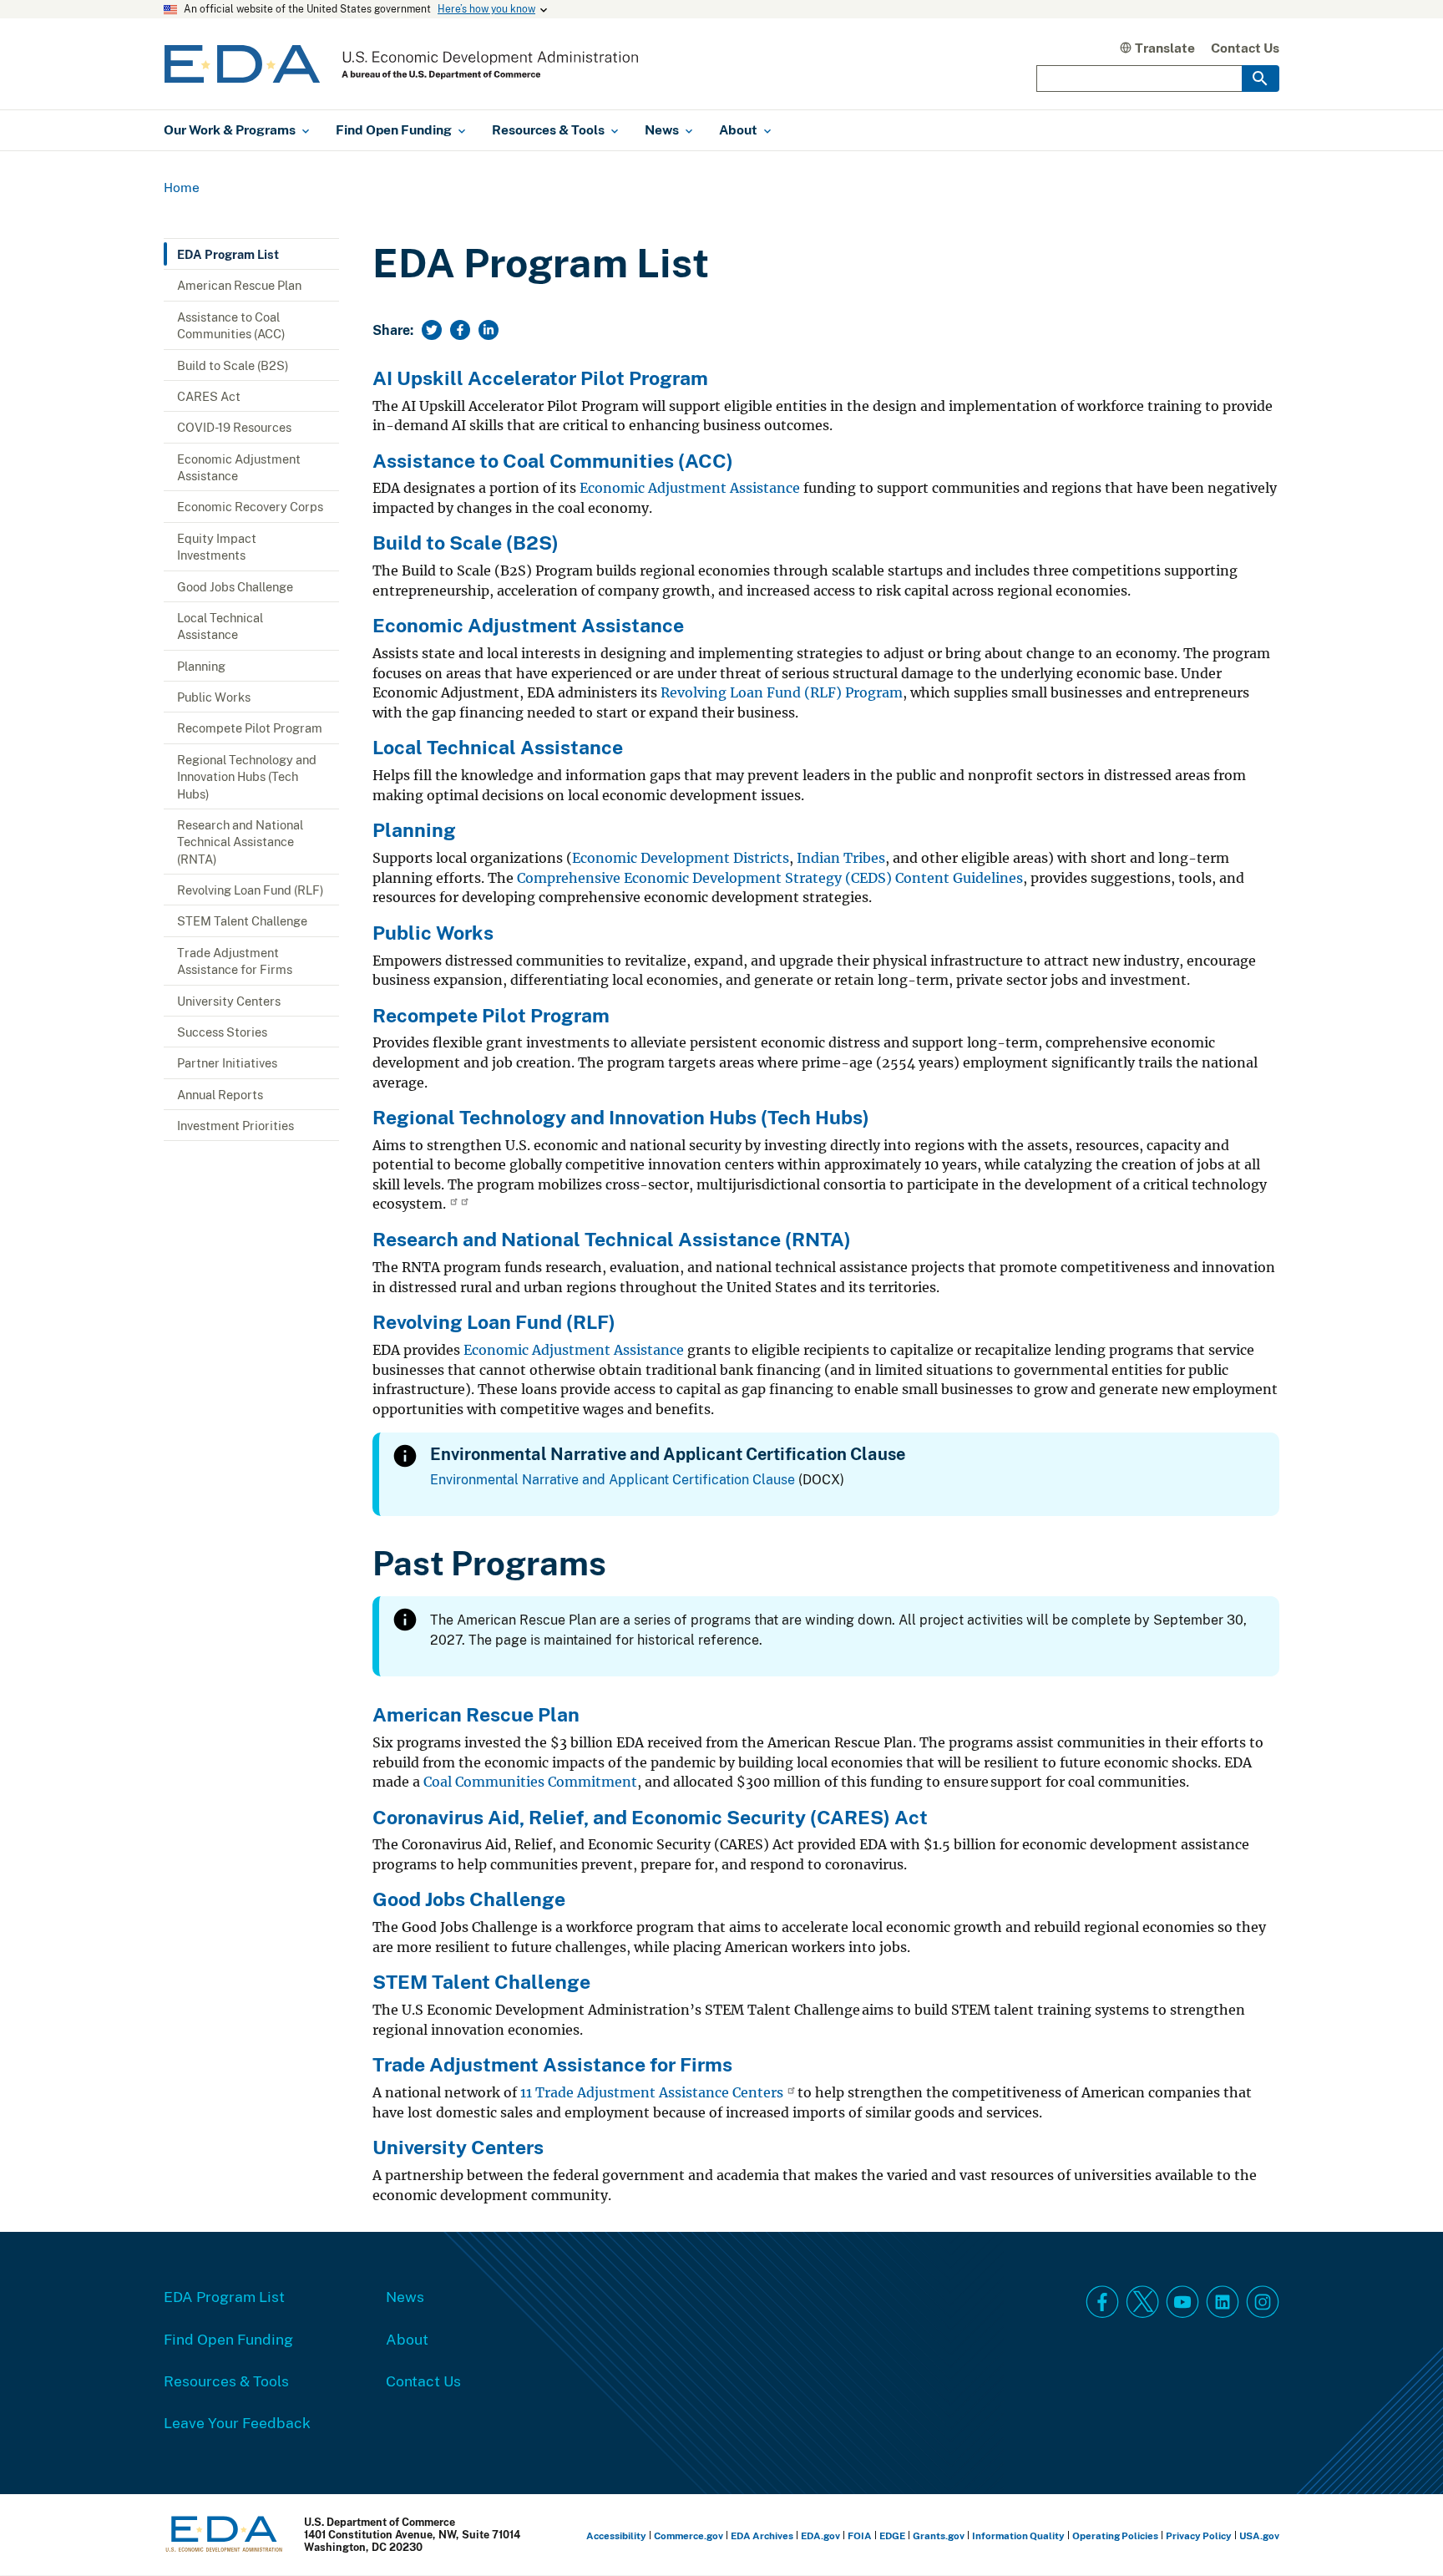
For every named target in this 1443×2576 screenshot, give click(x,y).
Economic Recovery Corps (250, 506)
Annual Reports (220, 1094)
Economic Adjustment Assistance (239, 467)
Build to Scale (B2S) (233, 365)
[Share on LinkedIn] (489, 330)
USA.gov (1259, 2535)
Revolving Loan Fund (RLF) (251, 890)
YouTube (1182, 2302)
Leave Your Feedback (237, 2422)
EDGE (892, 2535)
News (405, 2296)
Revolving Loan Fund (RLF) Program (782, 693)
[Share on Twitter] (432, 330)
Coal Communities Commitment (530, 1782)
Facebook (1102, 2302)
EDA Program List (228, 254)
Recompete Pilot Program (250, 728)
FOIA (860, 2535)
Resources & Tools (226, 2381)
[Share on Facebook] (460, 330)
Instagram (1263, 2302)
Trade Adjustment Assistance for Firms (235, 961)
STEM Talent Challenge (242, 920)
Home (182, 187)
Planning (201, 666)
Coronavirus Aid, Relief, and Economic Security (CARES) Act (650, 1817)
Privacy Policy (1199, 2535)
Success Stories (222, 1032)
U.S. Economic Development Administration (401, 64)
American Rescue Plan (239, 285)
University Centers (229, 1001)
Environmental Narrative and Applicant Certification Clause (613, 1479)
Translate (1165, 48)
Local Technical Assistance (220, 626)
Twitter (1142, 2302)
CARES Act (209, 396)
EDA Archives (762, 2535)
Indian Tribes (841, 858)
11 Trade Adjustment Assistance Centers (652, 2093)
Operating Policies (1115, 2535)
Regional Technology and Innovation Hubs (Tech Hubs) (247, 776)
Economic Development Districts (681, 858)
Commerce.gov (689, 2535)
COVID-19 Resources (234, 427)
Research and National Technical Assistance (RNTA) (240, 842)
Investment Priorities (235, 1125)
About (407, 2339)
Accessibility (616, 2535)
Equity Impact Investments (217, 546)
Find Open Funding (228, 2339)
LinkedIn (1223, 2302)
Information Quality (1018, 2535)
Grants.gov (939, 2535)
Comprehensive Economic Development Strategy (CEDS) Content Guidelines (770, 878)
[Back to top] (1400, 2533)
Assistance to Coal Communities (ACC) (231, 325)
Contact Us (1245, 48)
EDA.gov (820, 2535)
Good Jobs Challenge (235, 586)
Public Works (214, 697)
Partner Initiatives (227, 1062)
